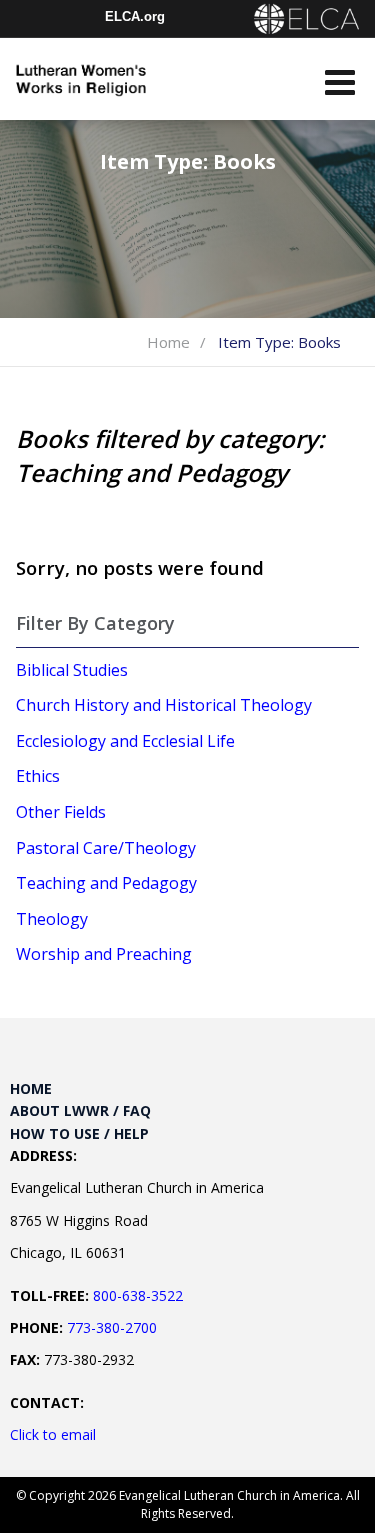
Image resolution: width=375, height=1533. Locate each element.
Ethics (38, 776)
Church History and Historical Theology (164, 705)
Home (168, 342)
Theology (52, 919)
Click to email (53, 1434)
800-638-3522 (138, 1295)
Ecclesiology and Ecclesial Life (125, 741)
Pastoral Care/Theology (106, 848)
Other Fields (61, 812)
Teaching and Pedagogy (106, 883)
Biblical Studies (72, 670)
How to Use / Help (79, 1133)
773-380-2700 (112, 1327)
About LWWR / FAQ (80, 1110)
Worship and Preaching (104, 954)
